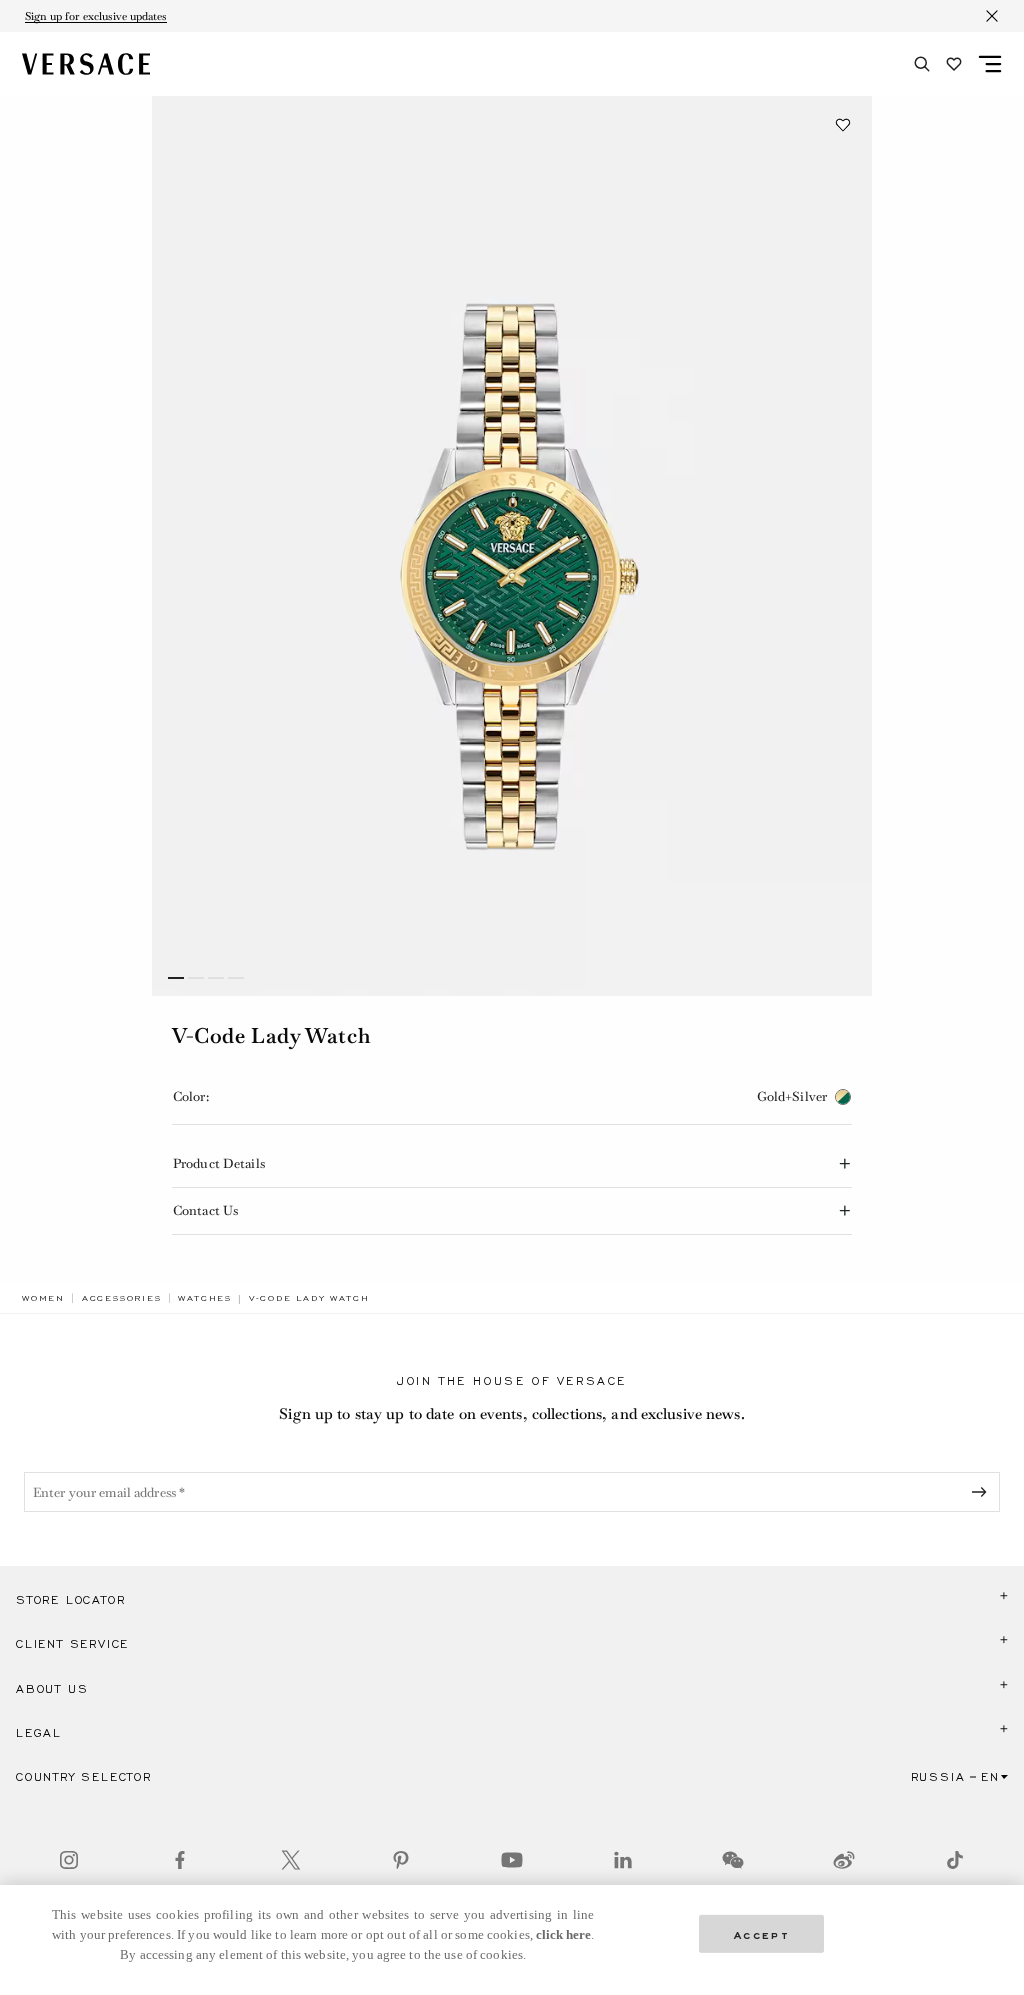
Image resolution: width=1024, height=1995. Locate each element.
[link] (43, 1298)
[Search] (922, 64)
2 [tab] (196, 978)
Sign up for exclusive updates (96, 16)
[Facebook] (180, 1860)
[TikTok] (955, 1860)
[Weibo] (844, 1860)
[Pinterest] (401, 1860)
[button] (843, 125)
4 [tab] (236, 978)
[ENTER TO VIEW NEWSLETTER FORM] (983, 1492)
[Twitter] (291, 1860)
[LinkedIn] (623, 1860)
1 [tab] (176, 978)
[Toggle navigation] (990, 64)
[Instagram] (69, 1860)
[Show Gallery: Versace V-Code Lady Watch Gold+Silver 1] (512, 546)
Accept (762, 1933)
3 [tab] (216, 978)
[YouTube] (512, 1860)
